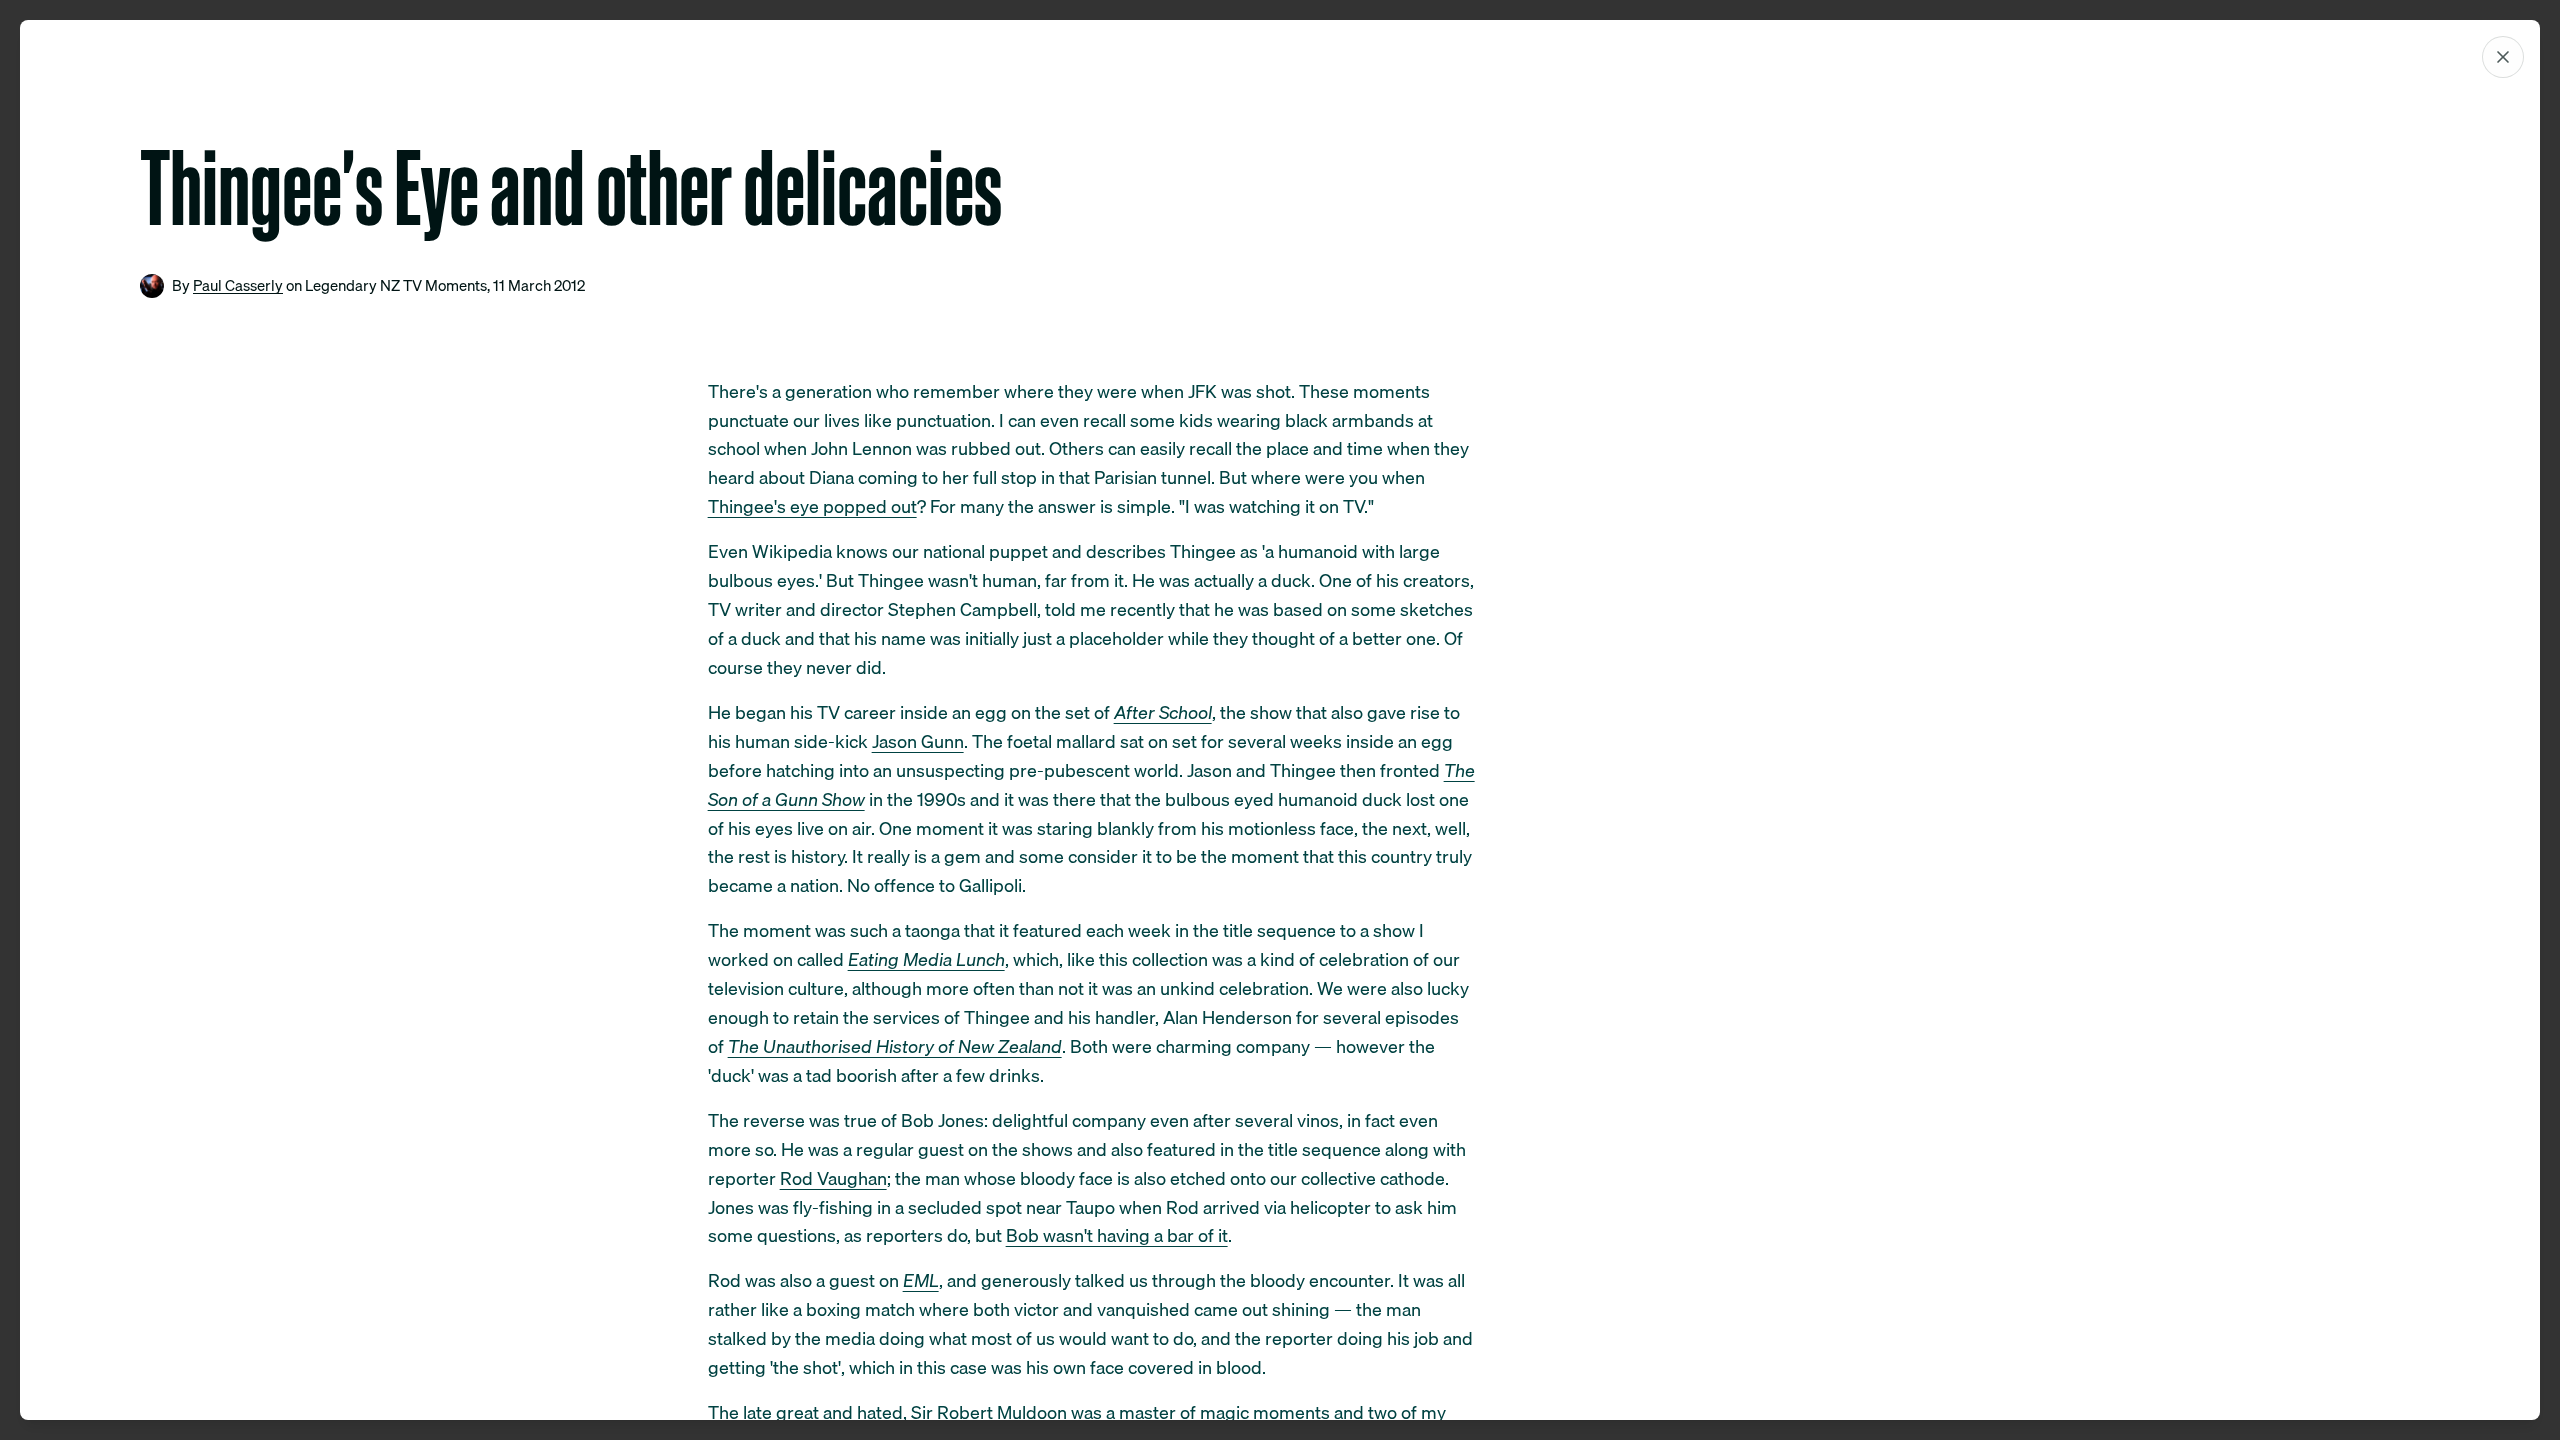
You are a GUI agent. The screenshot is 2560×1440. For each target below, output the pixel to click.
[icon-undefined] (2503, 57)
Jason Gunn (918, 741)
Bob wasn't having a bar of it (1117, 1235)
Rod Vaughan (833, 1178)
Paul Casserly (238, 285)
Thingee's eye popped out (812, 506)
